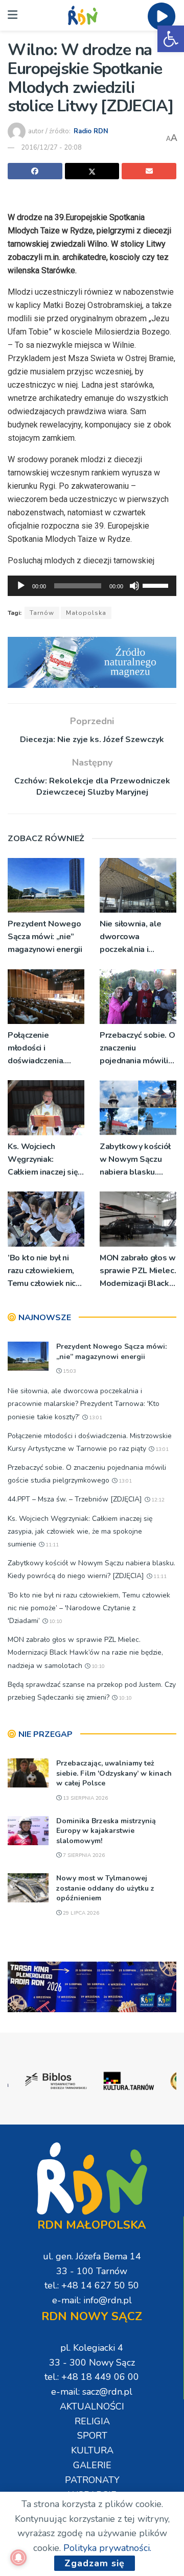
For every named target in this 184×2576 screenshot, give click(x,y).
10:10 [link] (55, 1621)
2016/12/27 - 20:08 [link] (51, 148)
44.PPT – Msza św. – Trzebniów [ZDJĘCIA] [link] (75, 1499)
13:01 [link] (95, 1418)
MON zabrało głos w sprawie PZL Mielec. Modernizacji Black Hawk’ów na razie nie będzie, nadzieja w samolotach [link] (138, 1271)
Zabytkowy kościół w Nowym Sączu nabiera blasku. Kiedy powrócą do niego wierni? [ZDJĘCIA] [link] (135, 1160)
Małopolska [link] (86, 613)
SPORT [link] (92, 2436)
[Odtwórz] (21, 586)
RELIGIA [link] (92, 2421)
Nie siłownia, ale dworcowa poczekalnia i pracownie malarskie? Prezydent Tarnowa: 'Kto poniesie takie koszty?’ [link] (137, 937)
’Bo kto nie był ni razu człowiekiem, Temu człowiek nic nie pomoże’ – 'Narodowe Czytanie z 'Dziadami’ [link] (46, 1271)
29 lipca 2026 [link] (80, 1913)
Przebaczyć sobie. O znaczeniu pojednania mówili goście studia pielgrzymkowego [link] (137, 1049)
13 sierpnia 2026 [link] (85, 1798)
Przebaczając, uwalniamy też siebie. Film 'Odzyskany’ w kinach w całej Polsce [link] (114, 1773)
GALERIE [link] (92, 2465)
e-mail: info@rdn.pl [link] (92, 2300)
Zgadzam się (95, 2563)
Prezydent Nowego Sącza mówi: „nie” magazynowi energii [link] (45, 937)
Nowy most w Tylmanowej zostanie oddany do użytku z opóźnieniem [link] (105, 1888)
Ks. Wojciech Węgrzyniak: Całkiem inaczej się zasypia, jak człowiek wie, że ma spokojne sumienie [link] (45, 1160)
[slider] (157, 585)
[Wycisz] (134, 586)
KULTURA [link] (92, 2450)
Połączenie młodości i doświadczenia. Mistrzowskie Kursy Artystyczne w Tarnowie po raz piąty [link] (44, 1049)
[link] (171, 39)
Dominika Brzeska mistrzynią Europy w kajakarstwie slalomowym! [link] (106, 1831)
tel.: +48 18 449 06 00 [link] (92, 2377)
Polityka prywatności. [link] (107, 2548)
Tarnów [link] (42, 613)
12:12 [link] (157, 1500)
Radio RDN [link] (91, 131)
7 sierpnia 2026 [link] (83, 1855)
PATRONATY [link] (92, 2480)
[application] (92, 586)
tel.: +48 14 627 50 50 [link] (92, 2285)
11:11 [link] (51, 1545)
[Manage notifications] (18, 2558)
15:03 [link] (69, 1371)
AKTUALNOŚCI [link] (92, 2406)
